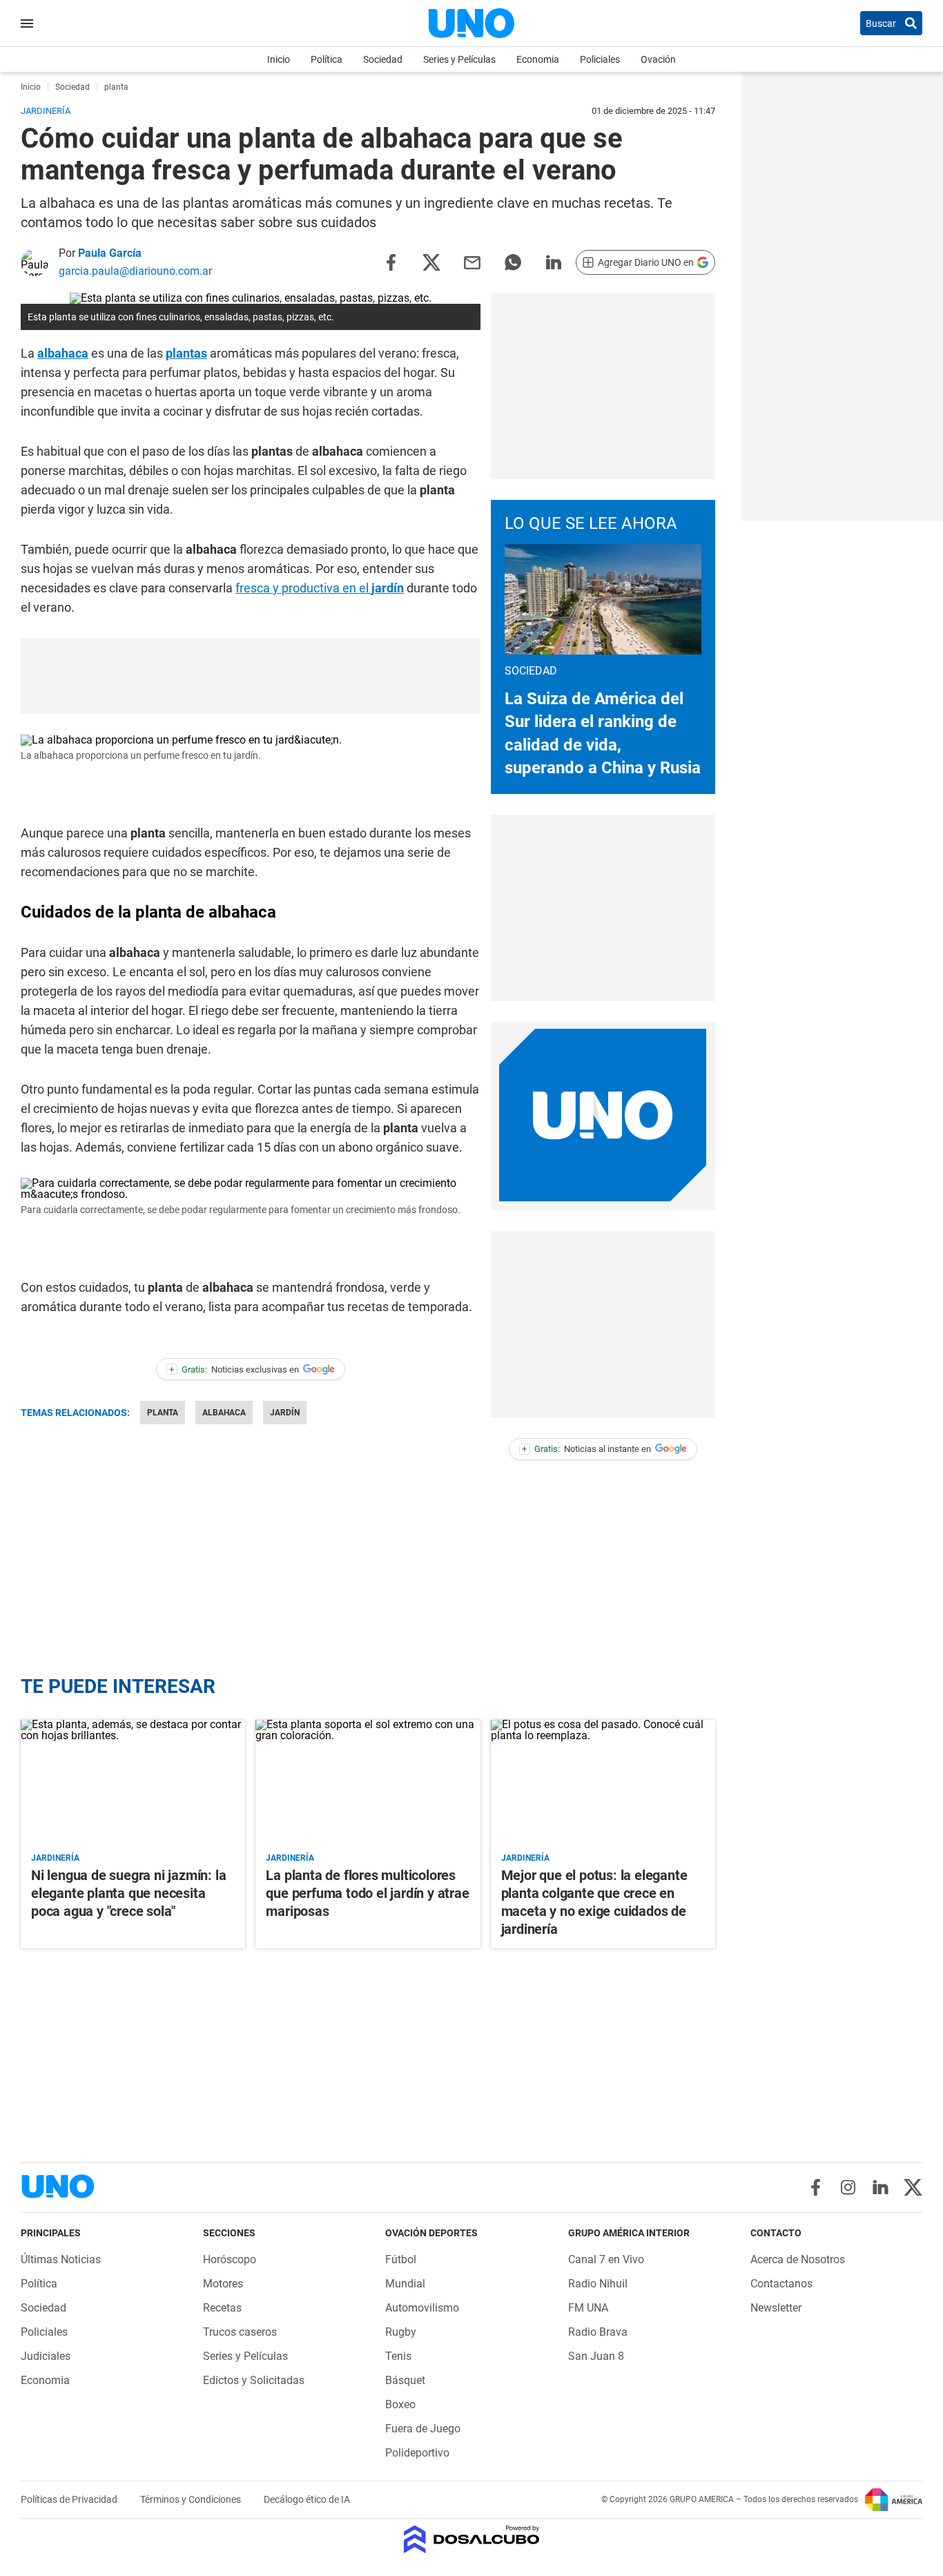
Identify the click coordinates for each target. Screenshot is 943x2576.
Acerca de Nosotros (798, 2259)
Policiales (600, 59)
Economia (538, 59)
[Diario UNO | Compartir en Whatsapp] (513, 261)
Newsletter (776, 2308)
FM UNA (588, 2308)
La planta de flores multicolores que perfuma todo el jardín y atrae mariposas (367, 1893)
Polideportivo (417, 2453)
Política (327, 59)
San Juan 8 (596, 2356)
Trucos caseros (240, 2332)
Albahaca (224, 1413)
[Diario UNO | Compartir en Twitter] (431, 261)
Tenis (398, 2356)
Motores (223, 2284)
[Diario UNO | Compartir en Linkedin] (554, 261)
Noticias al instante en (586, 1449)
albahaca (63, 353)
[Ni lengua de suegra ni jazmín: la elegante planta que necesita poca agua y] (133, 1783)
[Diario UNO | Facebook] (816, 2187)
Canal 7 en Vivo (606, 2259)
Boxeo (400, 2404)
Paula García (110, 253)
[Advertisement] (603, 386)
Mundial (405, 2284)
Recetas (222, 2308)
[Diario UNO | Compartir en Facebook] (391, 261)
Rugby (401, 2332)
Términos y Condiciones (192, 2499)
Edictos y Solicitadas (254, 2380)
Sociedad (383, 59)
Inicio (279, 59)
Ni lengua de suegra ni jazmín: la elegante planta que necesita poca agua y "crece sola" (128, 1893)
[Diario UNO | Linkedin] (881, 2187)
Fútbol (401, 2259)
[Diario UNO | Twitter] (913, 2187)
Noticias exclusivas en (234, 1369)
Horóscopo (230, 2259)
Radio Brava (598, 2332)
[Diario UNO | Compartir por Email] (472, 261)
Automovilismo (422, 2308)
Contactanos (781, 2284)
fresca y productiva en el (320, 588)
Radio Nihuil (598, 2284)
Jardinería (55, 1858)
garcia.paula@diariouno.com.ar (135, 271)
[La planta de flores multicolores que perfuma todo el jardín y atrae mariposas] (368, 1783)
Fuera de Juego (423, 2429)
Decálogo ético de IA (307, 2499)
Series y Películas (459, 59)
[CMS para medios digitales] (472, 2540)
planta (163, 1413)
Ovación (658, 59)
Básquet (405, 2380)
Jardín (285, 1413)
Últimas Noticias (61, 2259)
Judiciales (46, 2356)
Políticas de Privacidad (70, 2499)
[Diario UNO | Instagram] (848, 2187)
